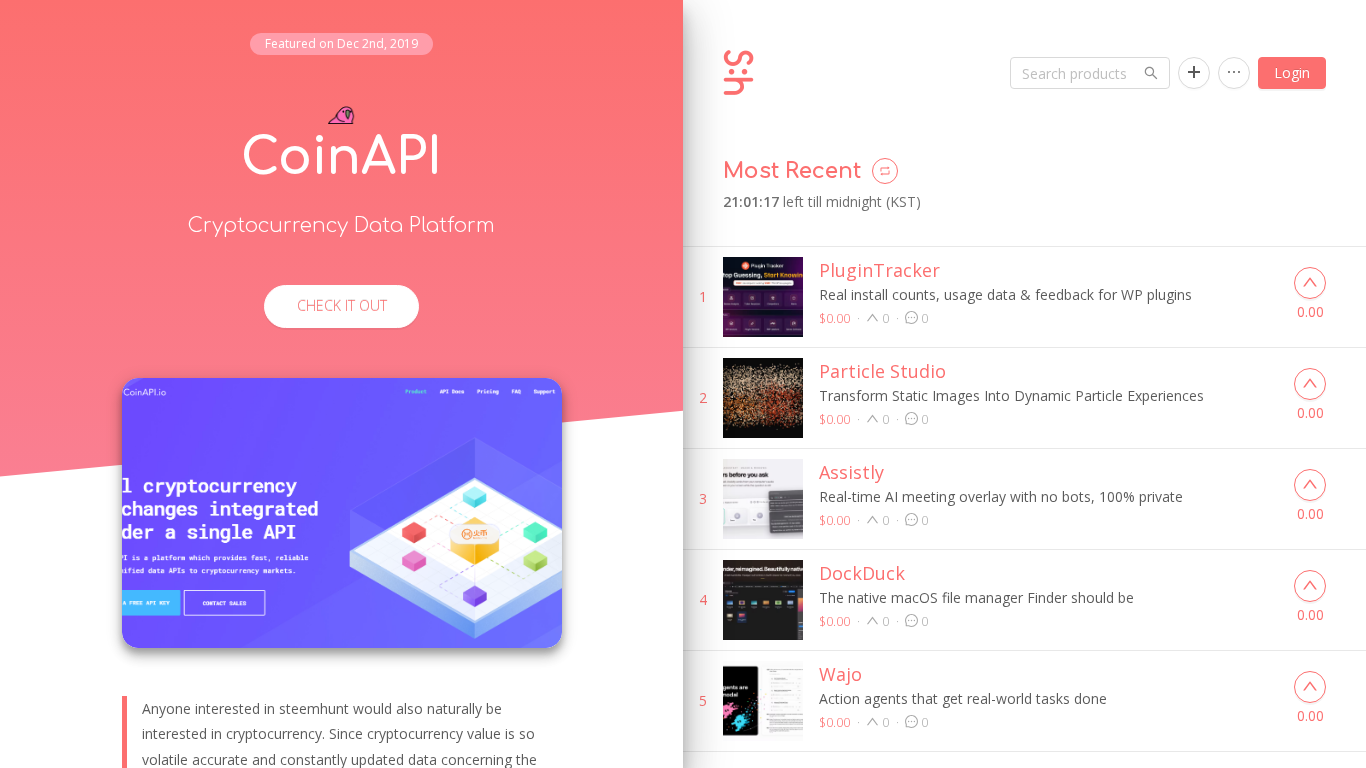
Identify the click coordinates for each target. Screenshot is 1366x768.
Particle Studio (882, 371)
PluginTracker (879, 270)
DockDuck (862, 573)
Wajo (840, 674)
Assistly (851, 472)
